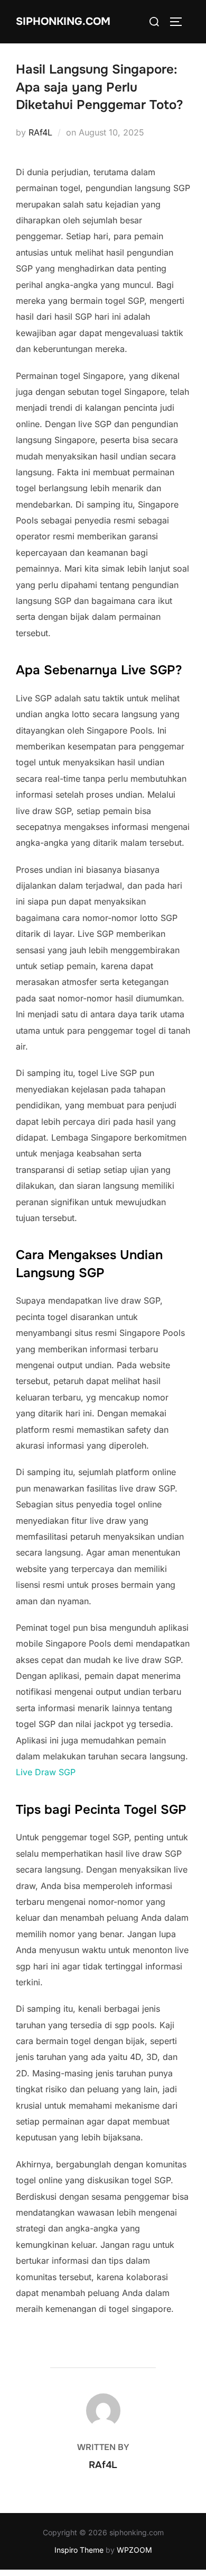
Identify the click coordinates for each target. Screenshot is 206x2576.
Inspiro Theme (79, 2550)
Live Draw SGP (46, 1772)
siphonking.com (63, 21)
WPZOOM (134, 2550)
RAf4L (40, 132)
